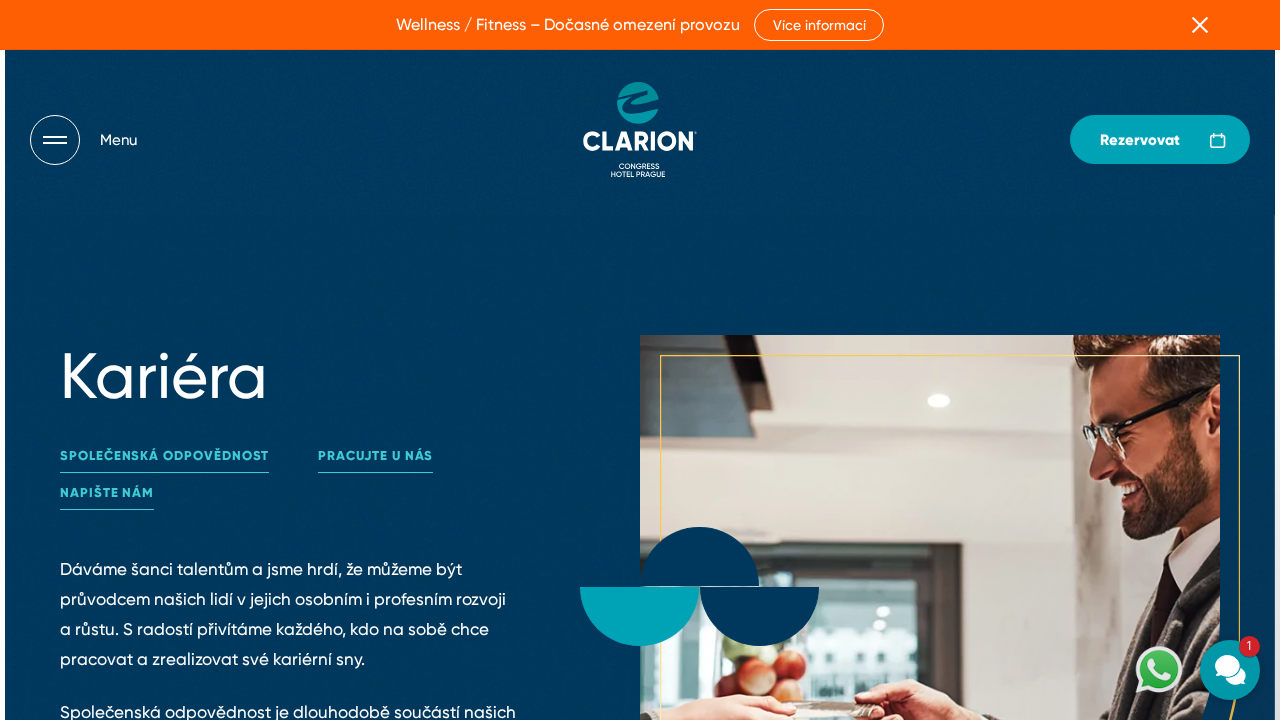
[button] (1110, 428)
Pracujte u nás (375, 455)
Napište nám (107, 492)
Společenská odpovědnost (164, 455)
